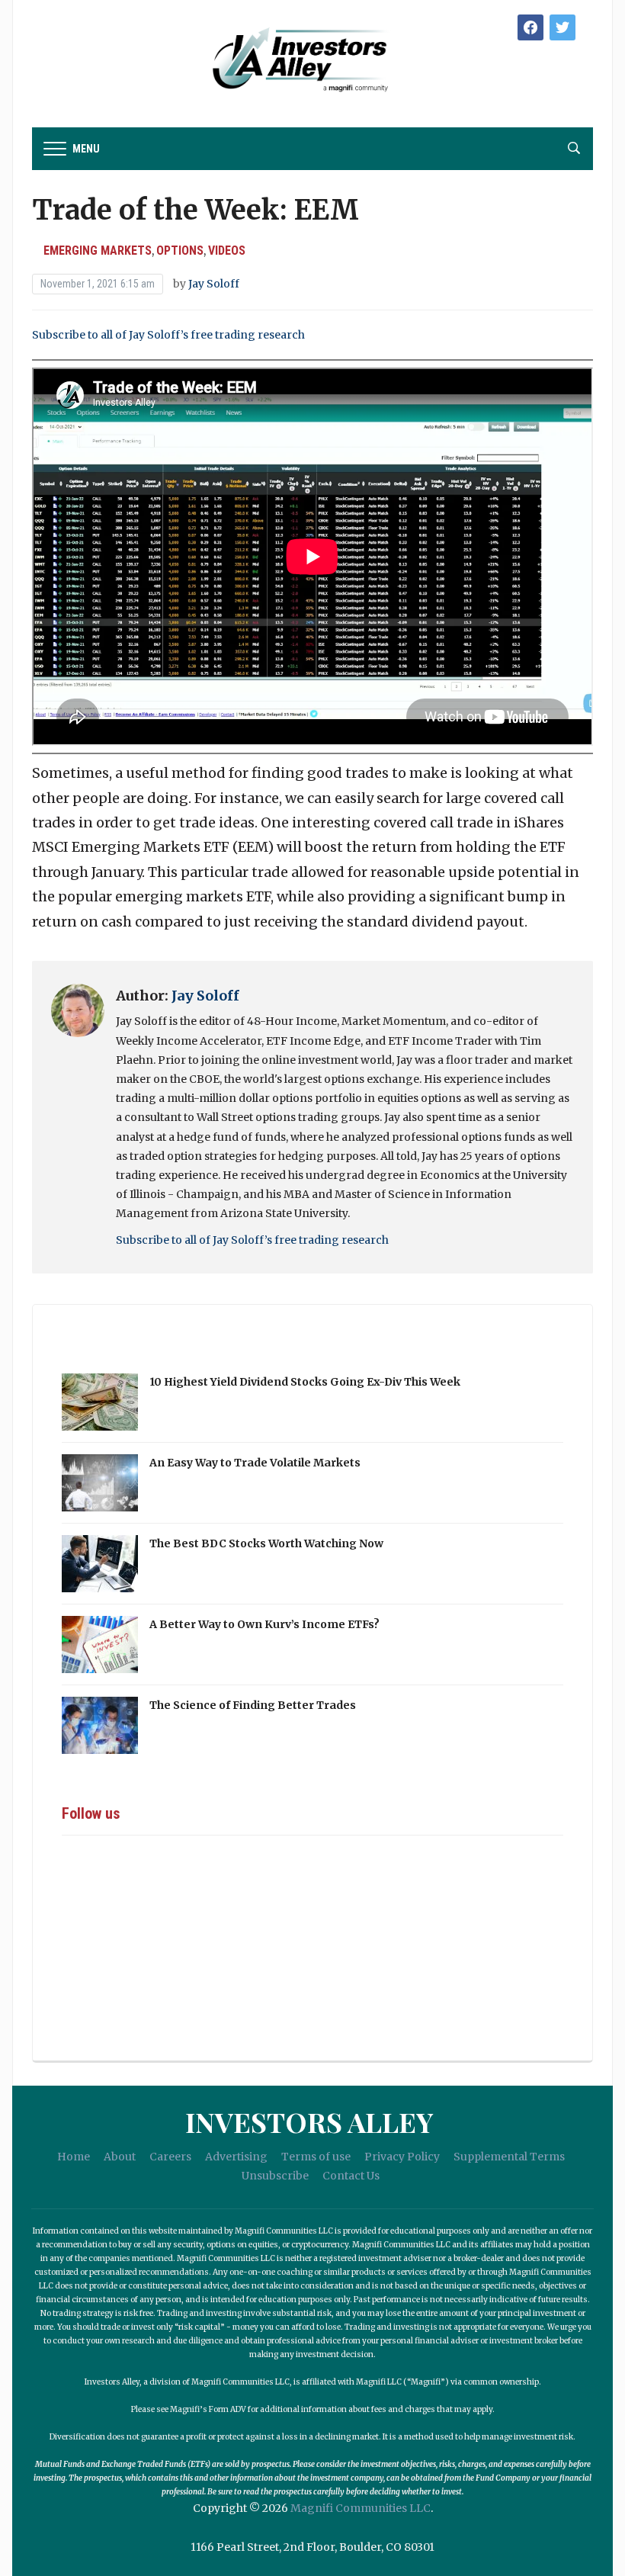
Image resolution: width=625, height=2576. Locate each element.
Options (180, 251)
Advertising (236, 2157)
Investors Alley (309, 2122)
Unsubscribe (275, 2176)
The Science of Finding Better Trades (253, 1705)
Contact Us (351, 2176)
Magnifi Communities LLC (361, 2508)
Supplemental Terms (509, 2157)
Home (74, 2157)
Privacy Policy (402, 2157)
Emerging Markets (98, 251)
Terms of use (316, 2157)
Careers (170, 2157)
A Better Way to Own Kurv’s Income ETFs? (264, 1624)
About (120, 2157)
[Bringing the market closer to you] (266, 60)
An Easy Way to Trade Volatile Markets (255, 1463)
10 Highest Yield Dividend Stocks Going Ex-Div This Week (305, 1382)
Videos (227, 251)
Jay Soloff (214, 284)
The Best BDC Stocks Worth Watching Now (266, 1543)
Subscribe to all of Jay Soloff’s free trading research (168, 335)
